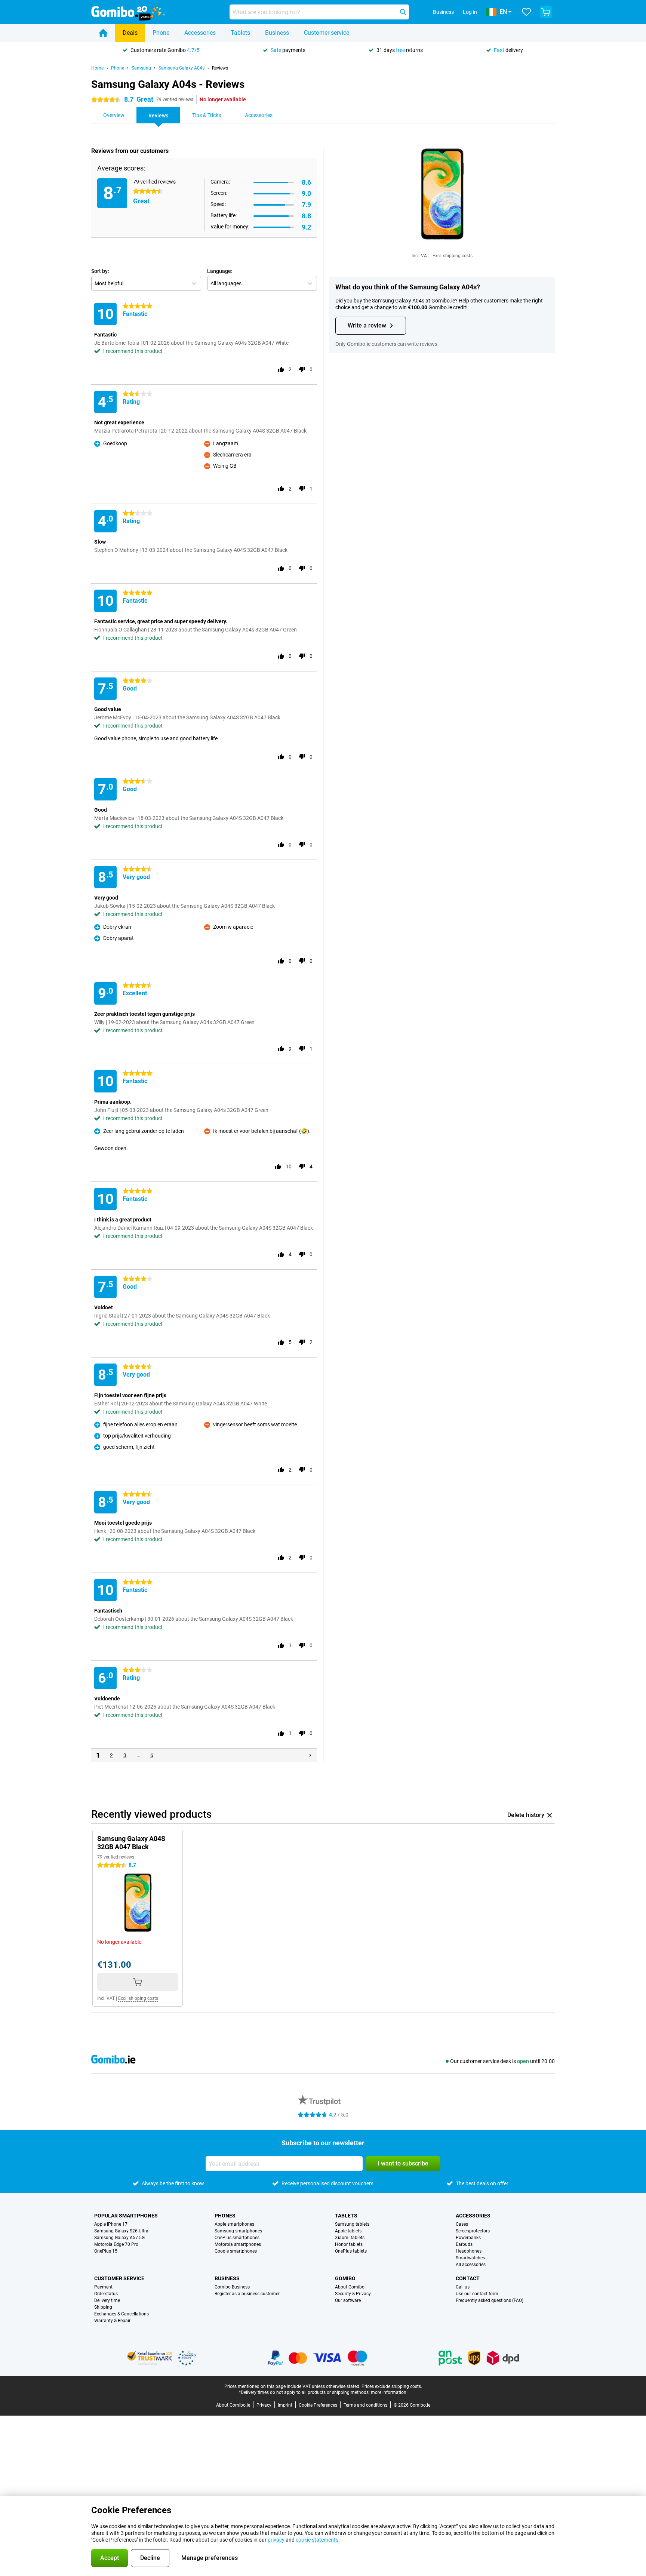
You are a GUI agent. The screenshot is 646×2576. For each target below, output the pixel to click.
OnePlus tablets (351, 2251)
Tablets (240, 33)
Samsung (141, 68)
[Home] (103, 33)
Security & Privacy (353, 2294)
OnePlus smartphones (237, 2238)
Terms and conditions (365, 2405)
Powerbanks (468, 2238)
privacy (276, 2540)
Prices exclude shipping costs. (392, 2386)
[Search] (403, 12)
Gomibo (345, 2278)
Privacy (264, 2405)
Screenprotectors (473, 2231)
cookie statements (317, 2540)
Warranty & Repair (112, 2321)
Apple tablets (348, 2231)
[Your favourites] (526, 12)
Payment (103, 2287)
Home (97, 68)
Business (277, 33)
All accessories (471, 2265)
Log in (470, 12)
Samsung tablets (352, 2224)
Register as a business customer (247, 2294)
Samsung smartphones (238, 2231)
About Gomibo (350, 2287)
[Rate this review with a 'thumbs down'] (302, 369)
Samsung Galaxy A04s (182, 68)
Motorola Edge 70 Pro (116, 2244)
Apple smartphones (234, 2224)
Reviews (220, 68)
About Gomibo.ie (233, 2405)
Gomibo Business (232, 2287)
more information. (389, 2392)
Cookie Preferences (318, 2405)
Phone (161, 33)
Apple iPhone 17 (111, 2224)
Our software (348, 2300)
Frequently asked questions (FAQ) (490, 2300)
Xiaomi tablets (350, 2238)
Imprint (285, 2405)
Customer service (327, 33)
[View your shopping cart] (546, 12)
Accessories (200, 33)
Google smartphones (236, 2251)
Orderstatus (106, 2294)
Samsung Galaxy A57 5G (119, 2238)
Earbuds (464, 2244)
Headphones (469, 2251)
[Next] (310, 1755)
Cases (462, 2224)
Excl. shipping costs (453, 256)
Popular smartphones (126, 2216)
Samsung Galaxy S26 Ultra (121, 2231)
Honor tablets (349, 2244)
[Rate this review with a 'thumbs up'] (281, 369)
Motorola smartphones (238, 2244)
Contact (468, 2278)
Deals (130, 33)
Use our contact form (477, 2294)
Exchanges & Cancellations (121, 2314)
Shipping (103, 2307)
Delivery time (107, 2300)
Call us (463, 2287)
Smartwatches (470, 2258)
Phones (225, 2216)
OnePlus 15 (106, 2251)
